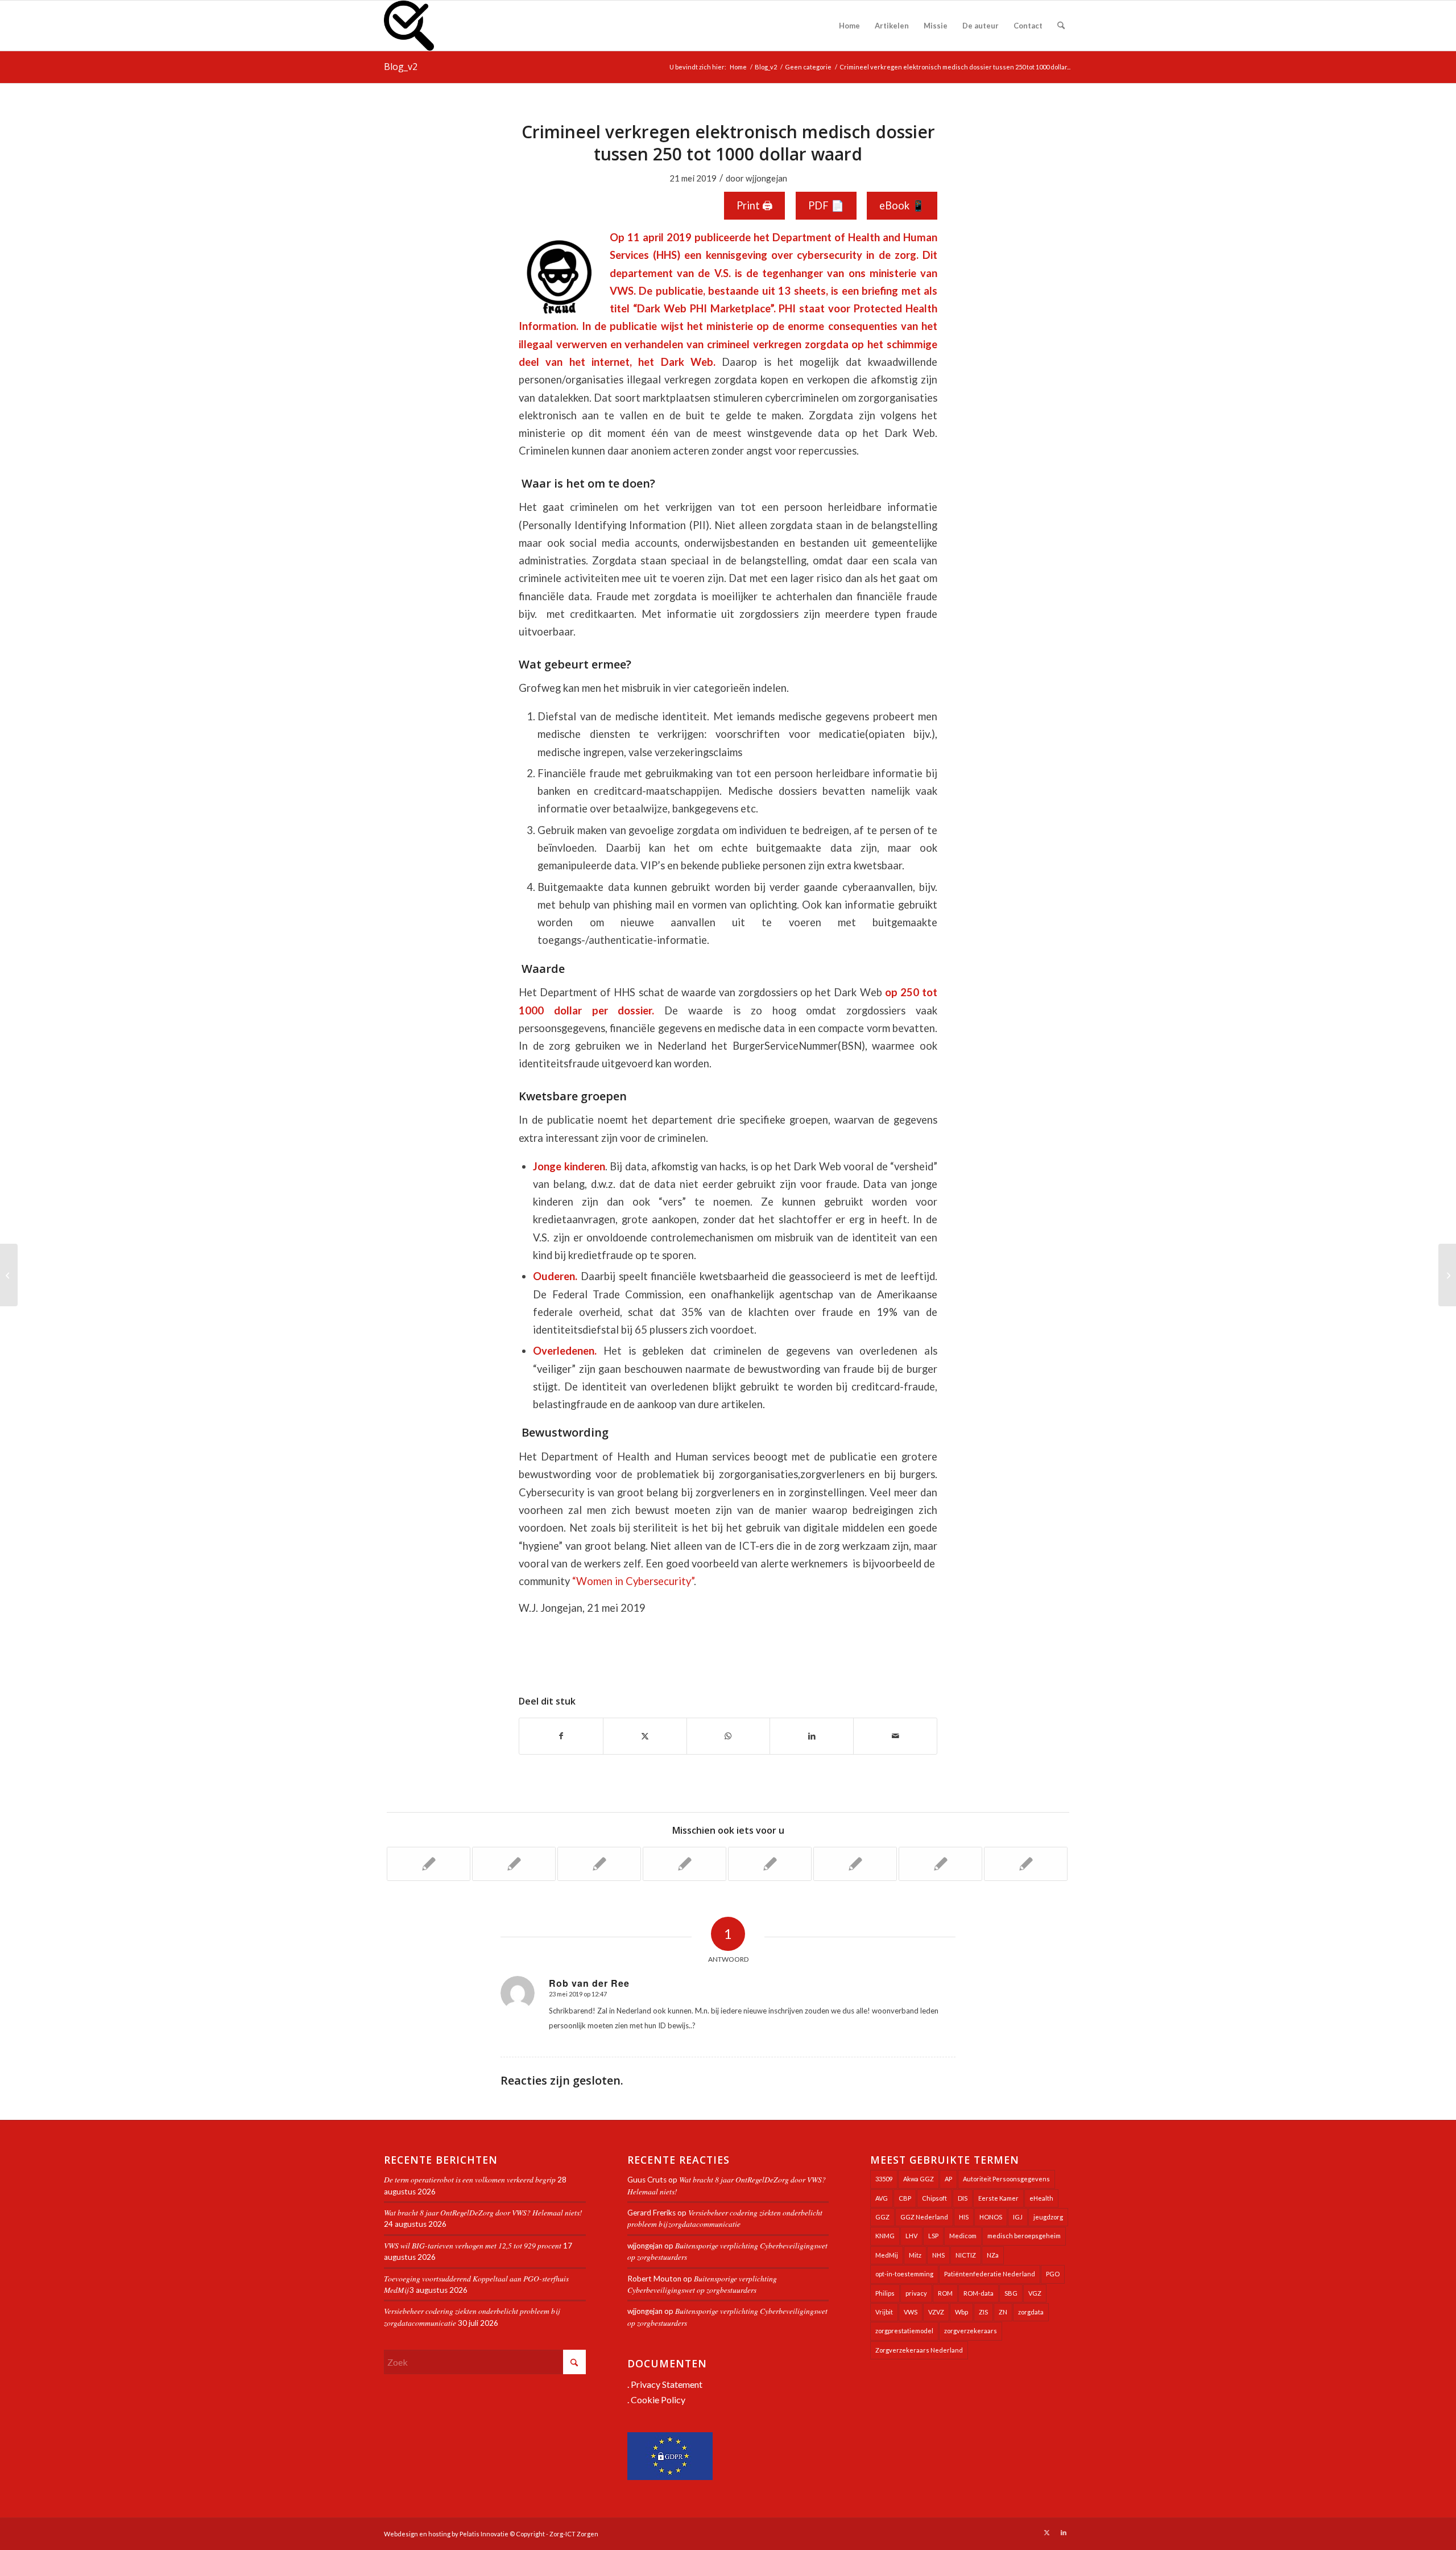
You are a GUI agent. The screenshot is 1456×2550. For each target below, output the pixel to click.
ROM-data (979, 2293)
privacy (916, 2293)
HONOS (991, 2217)
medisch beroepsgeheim (1024, 2236)
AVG (882, 2198)
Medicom (963, 2236)
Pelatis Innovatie (484, 2534)
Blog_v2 (401, 67)
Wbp (961, 2312)
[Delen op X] (645, 1736)
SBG (1011, 2293)
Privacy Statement (667, 2384)
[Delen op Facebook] (561, 1736)
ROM (945, 2293)
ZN (1003, 2312)
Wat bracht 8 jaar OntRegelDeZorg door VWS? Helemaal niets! (483, 2212)
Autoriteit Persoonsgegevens (1006, 2179)
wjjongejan (766, 178)
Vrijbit (884, 2312)
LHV (911, 2236)
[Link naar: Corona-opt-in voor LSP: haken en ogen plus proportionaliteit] (599, 1864)
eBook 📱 (902, 205)
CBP (905, 2198)
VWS (911, 2312)
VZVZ (936, 2312)
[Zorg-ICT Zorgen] (409, 26)
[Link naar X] (1046, 2532)
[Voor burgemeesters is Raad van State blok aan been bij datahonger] (9, 1275)
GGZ (882, 2217)
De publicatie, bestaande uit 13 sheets (732, 291)
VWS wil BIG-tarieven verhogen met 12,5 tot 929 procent (473, 2245)
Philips (885, 2293)
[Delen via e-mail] (895, 1736)
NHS (938, 2255)
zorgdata (1031, 2312)
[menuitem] (849, 26)
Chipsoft (934, 2198)
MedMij (887, 2255)
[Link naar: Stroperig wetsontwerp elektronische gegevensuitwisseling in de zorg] (514, 1864)
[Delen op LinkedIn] (812, 1736)
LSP (933, 2236)
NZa (993, 2255)
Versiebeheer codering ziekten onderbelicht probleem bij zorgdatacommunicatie (725, 2218)
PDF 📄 (826, 205)
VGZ (1035, 2293)
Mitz (915, 2255)
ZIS (983, 2312)
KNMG (885, 2236)
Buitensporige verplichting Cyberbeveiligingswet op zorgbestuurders (702, 2284)
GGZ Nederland (924, 2217)
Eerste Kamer (998, 2198)
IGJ (1018, 2217)
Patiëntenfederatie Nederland (990, 2274)
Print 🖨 (754, 205)
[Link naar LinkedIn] (1064, 2532)
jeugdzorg (1048, 2217)
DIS (963, 2198)
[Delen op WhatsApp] (729, 1736)
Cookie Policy (658, 2400)
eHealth (1041, 2198)
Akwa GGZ (919, 2179)
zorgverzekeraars (971, 2331)
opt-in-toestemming (904, 2274)
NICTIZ (966, 2255)
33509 (884, 2179)
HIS (964, 2217)
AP (948, 2179)
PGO (1053, 2274)
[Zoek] (1061, 26)
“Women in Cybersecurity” (633, 1581)
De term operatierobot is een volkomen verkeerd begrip (470, 2179)
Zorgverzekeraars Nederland (919, 2350)
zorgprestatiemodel (904, 2331)
